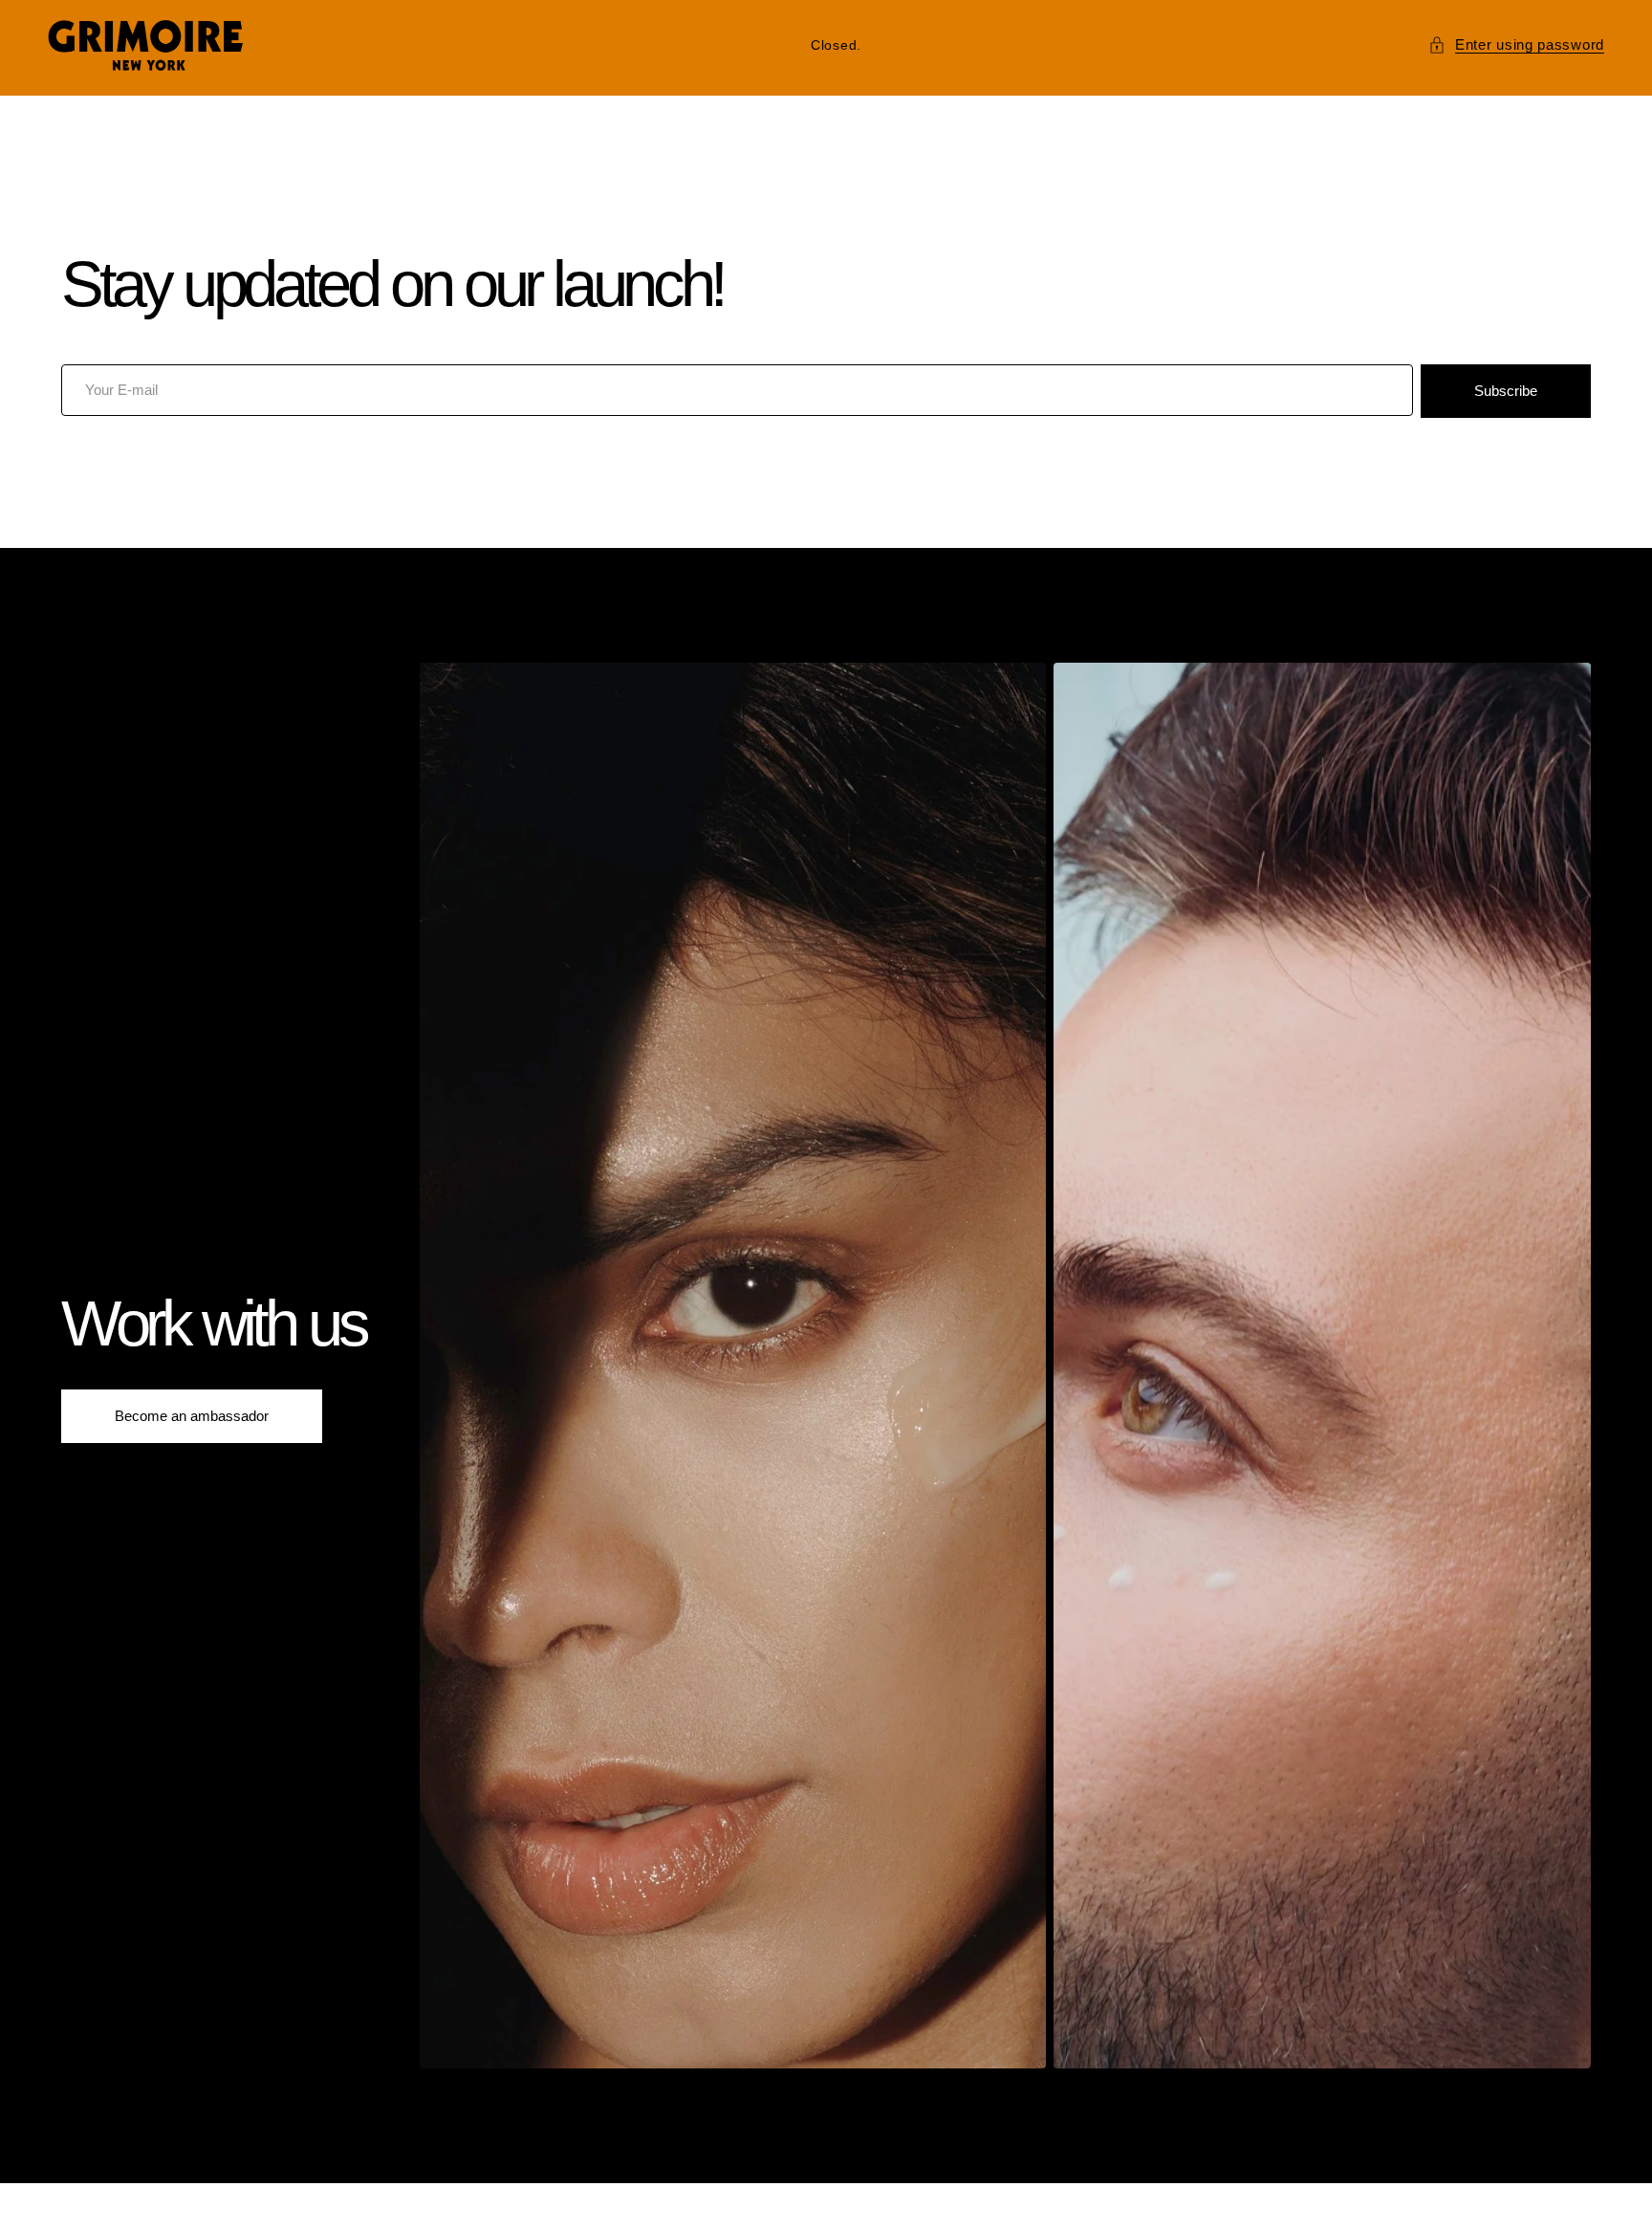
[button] (1516, 45)
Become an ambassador (192, 1416)
